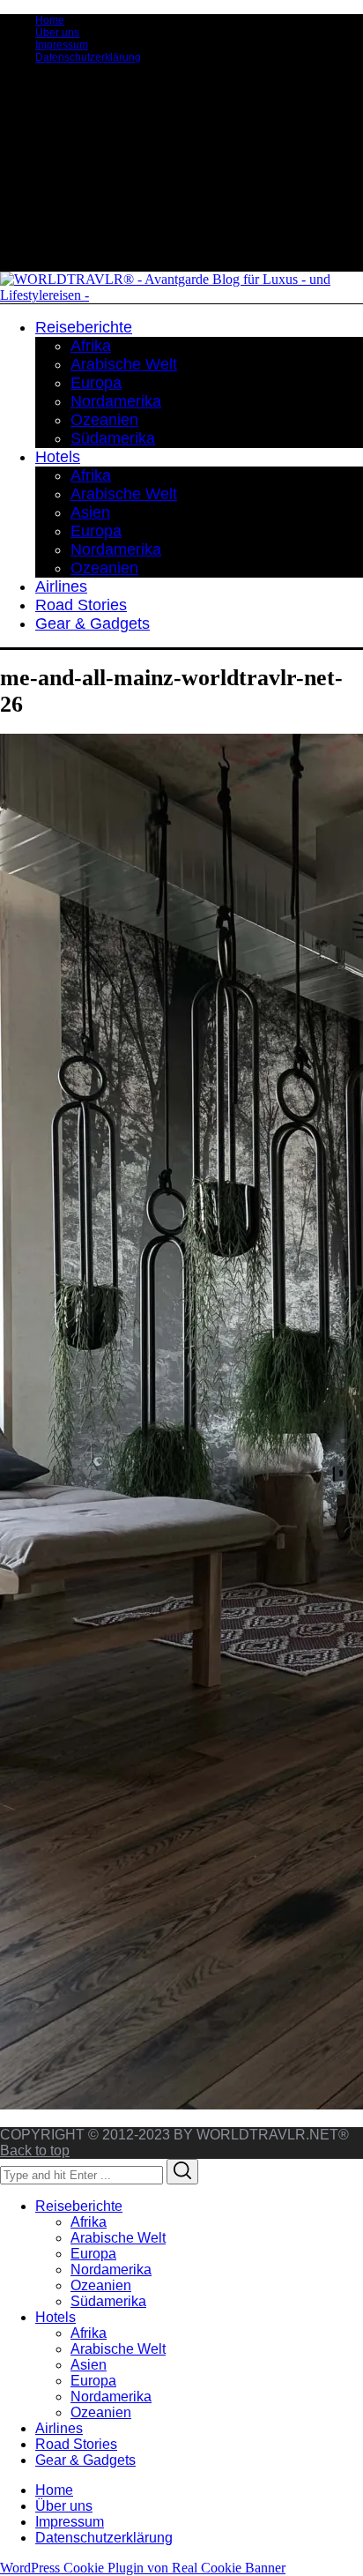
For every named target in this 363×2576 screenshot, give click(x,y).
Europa (93, 2254)
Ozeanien (101, 2285)
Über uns (57, 33)
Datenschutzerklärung (88, 57)
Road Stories (76, 2444)
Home (50, 20)
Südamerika (108, 2301)
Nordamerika (111, 2270)
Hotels (56, 2317)
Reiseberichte (79, 2206)
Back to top (35, 2150)
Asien (89, 2365)
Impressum (62, 45)
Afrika (89, 2222)
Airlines (59, 2428)
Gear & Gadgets (85, 2460)
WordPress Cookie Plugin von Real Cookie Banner (143, 2568)
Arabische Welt (118, 2238)
